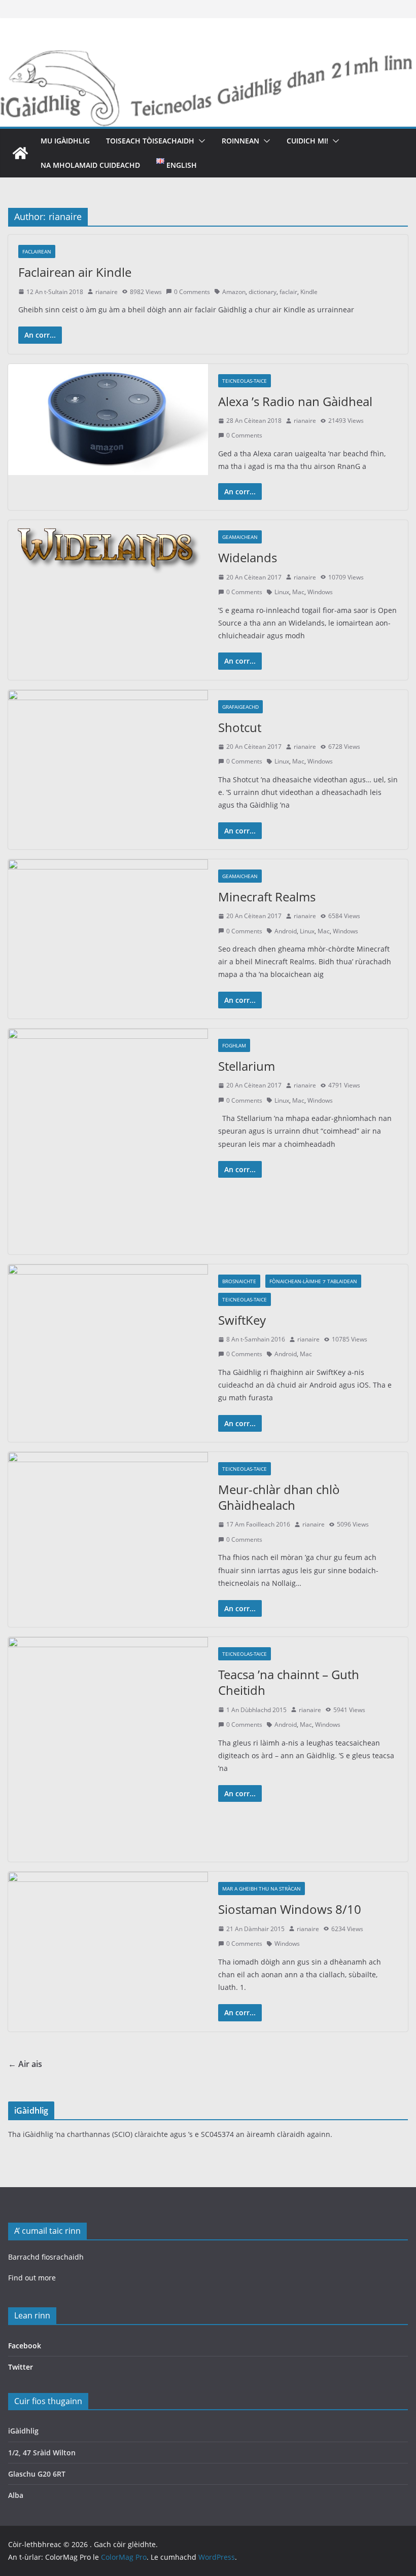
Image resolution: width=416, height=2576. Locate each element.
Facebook (25, 2346)
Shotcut (240, 727)
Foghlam (234, 1045)
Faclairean (37, 251)
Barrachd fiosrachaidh (46, 2257)
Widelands (248, 557)
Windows (320, 592)
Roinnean (240, 141)
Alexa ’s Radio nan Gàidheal (295, 401)
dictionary (263, 292)
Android (286, 931)
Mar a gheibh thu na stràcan (262, 1889)
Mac (298, 592)
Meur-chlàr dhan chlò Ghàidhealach (279, 1497)
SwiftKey (242, 1320)
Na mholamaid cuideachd (90, 165)
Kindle (309, 292)
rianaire (107, 292)
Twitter (21, 2367)
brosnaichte (239, 1281)
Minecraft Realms (267, 897)
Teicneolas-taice (245, 381)
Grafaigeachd (240, 707)
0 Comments (192, 292)
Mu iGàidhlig (65, 141)
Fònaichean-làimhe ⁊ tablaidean (313, 1281)
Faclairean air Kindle (75, 272)
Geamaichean (240, 537)
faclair (288, 292)
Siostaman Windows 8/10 (290, 1909)
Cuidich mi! (307, 141)
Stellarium (247, 1066)
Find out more (32, 2278)
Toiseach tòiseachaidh (150, 141)
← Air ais (25, 2064)
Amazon (234, 292)
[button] (200, 141)
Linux (282, 592)
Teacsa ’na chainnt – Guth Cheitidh (289, 1682)
